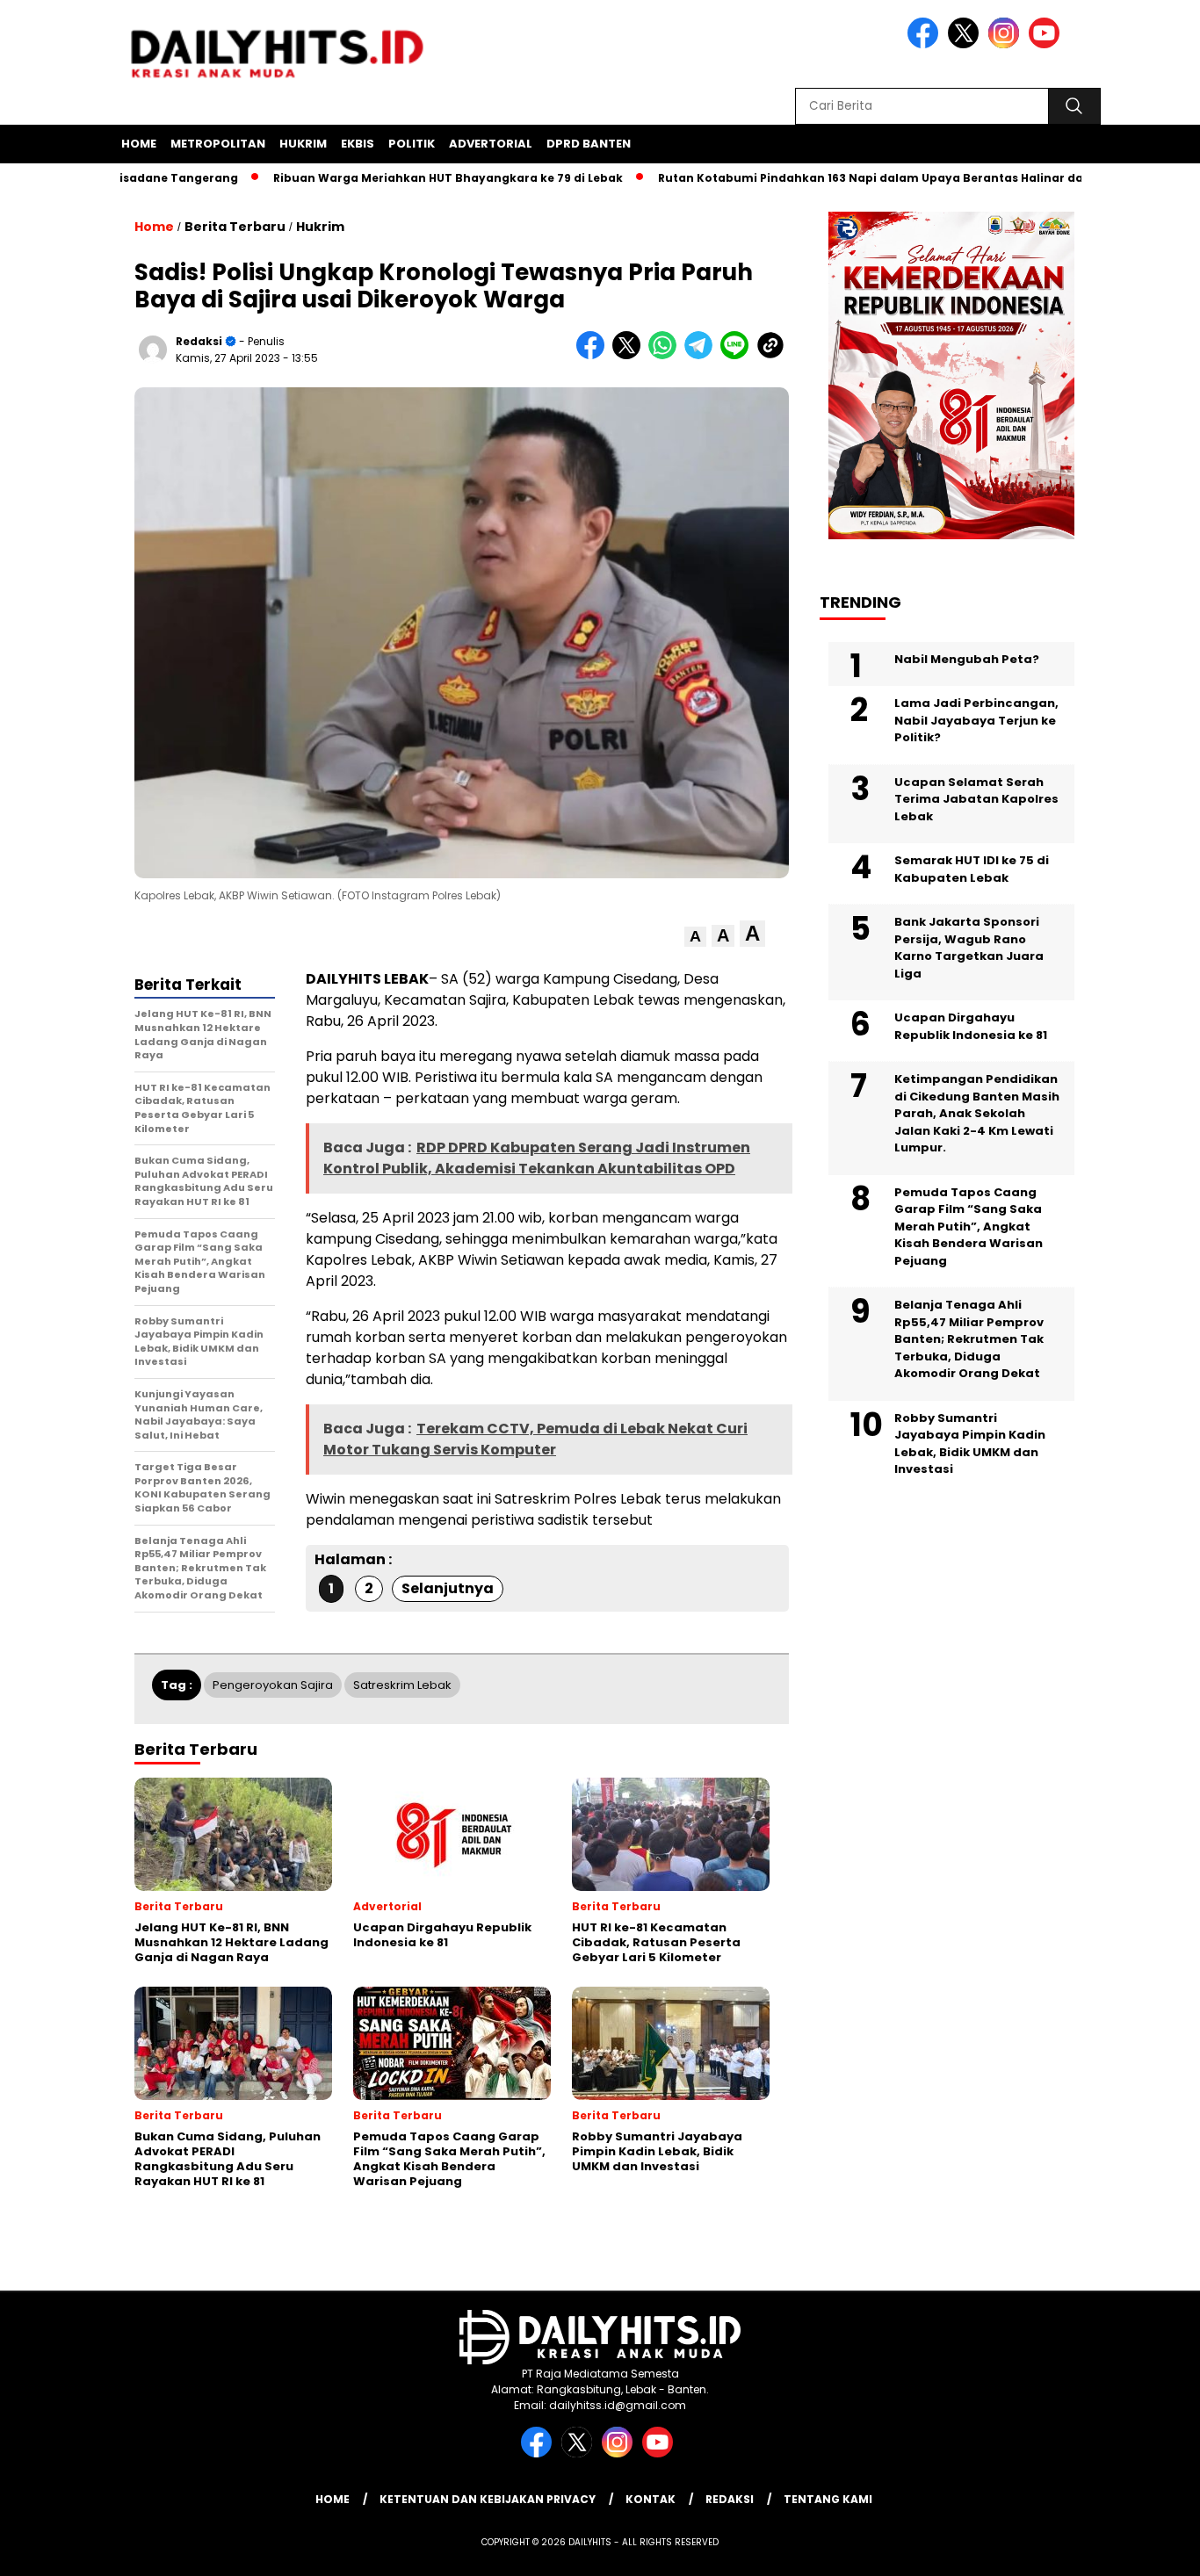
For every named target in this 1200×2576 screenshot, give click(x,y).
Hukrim (303, 144)
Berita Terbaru (235, 227)
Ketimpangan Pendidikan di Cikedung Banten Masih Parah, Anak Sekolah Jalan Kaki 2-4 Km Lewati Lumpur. (977, 1113)
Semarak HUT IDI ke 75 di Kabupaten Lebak (972, 869)
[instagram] (1007, 44)
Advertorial (491, 144)
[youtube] (1047, 44)
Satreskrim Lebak (402, 1685)
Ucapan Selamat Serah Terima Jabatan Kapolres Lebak (976, 799)
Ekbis (358, 144)
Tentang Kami (828, 2499)
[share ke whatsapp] (666, 355)
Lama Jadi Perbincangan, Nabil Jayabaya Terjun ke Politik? (976, 720)
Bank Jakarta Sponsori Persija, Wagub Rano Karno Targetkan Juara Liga (969, 948)
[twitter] (966, 44)
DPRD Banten (589, 144)
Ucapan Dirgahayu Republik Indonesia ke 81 (971, 1026)
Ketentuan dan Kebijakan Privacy (488, 2499)
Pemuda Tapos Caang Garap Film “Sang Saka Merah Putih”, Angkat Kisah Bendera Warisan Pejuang (969, 1227)
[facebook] (926, 44)
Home (139, 144)
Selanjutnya (448, 1588)
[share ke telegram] (702, 355)
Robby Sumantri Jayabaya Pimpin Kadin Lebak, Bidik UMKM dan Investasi (970, 1444)
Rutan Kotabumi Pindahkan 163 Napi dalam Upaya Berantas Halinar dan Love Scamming (866, 178)
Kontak (651, 2499)
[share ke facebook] (594, 355)
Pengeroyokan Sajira (273, 1685)
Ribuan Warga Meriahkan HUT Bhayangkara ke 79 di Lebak (390, 178)
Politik (412, 144)
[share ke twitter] (630, 355)
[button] (695, 937)
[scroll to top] (1149, 2549)
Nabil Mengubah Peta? (967, 659)
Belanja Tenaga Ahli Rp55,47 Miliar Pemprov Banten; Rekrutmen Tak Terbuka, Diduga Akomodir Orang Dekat (969, 1339)
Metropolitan (218, 144)
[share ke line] (738, 355)
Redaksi (199, 341)
